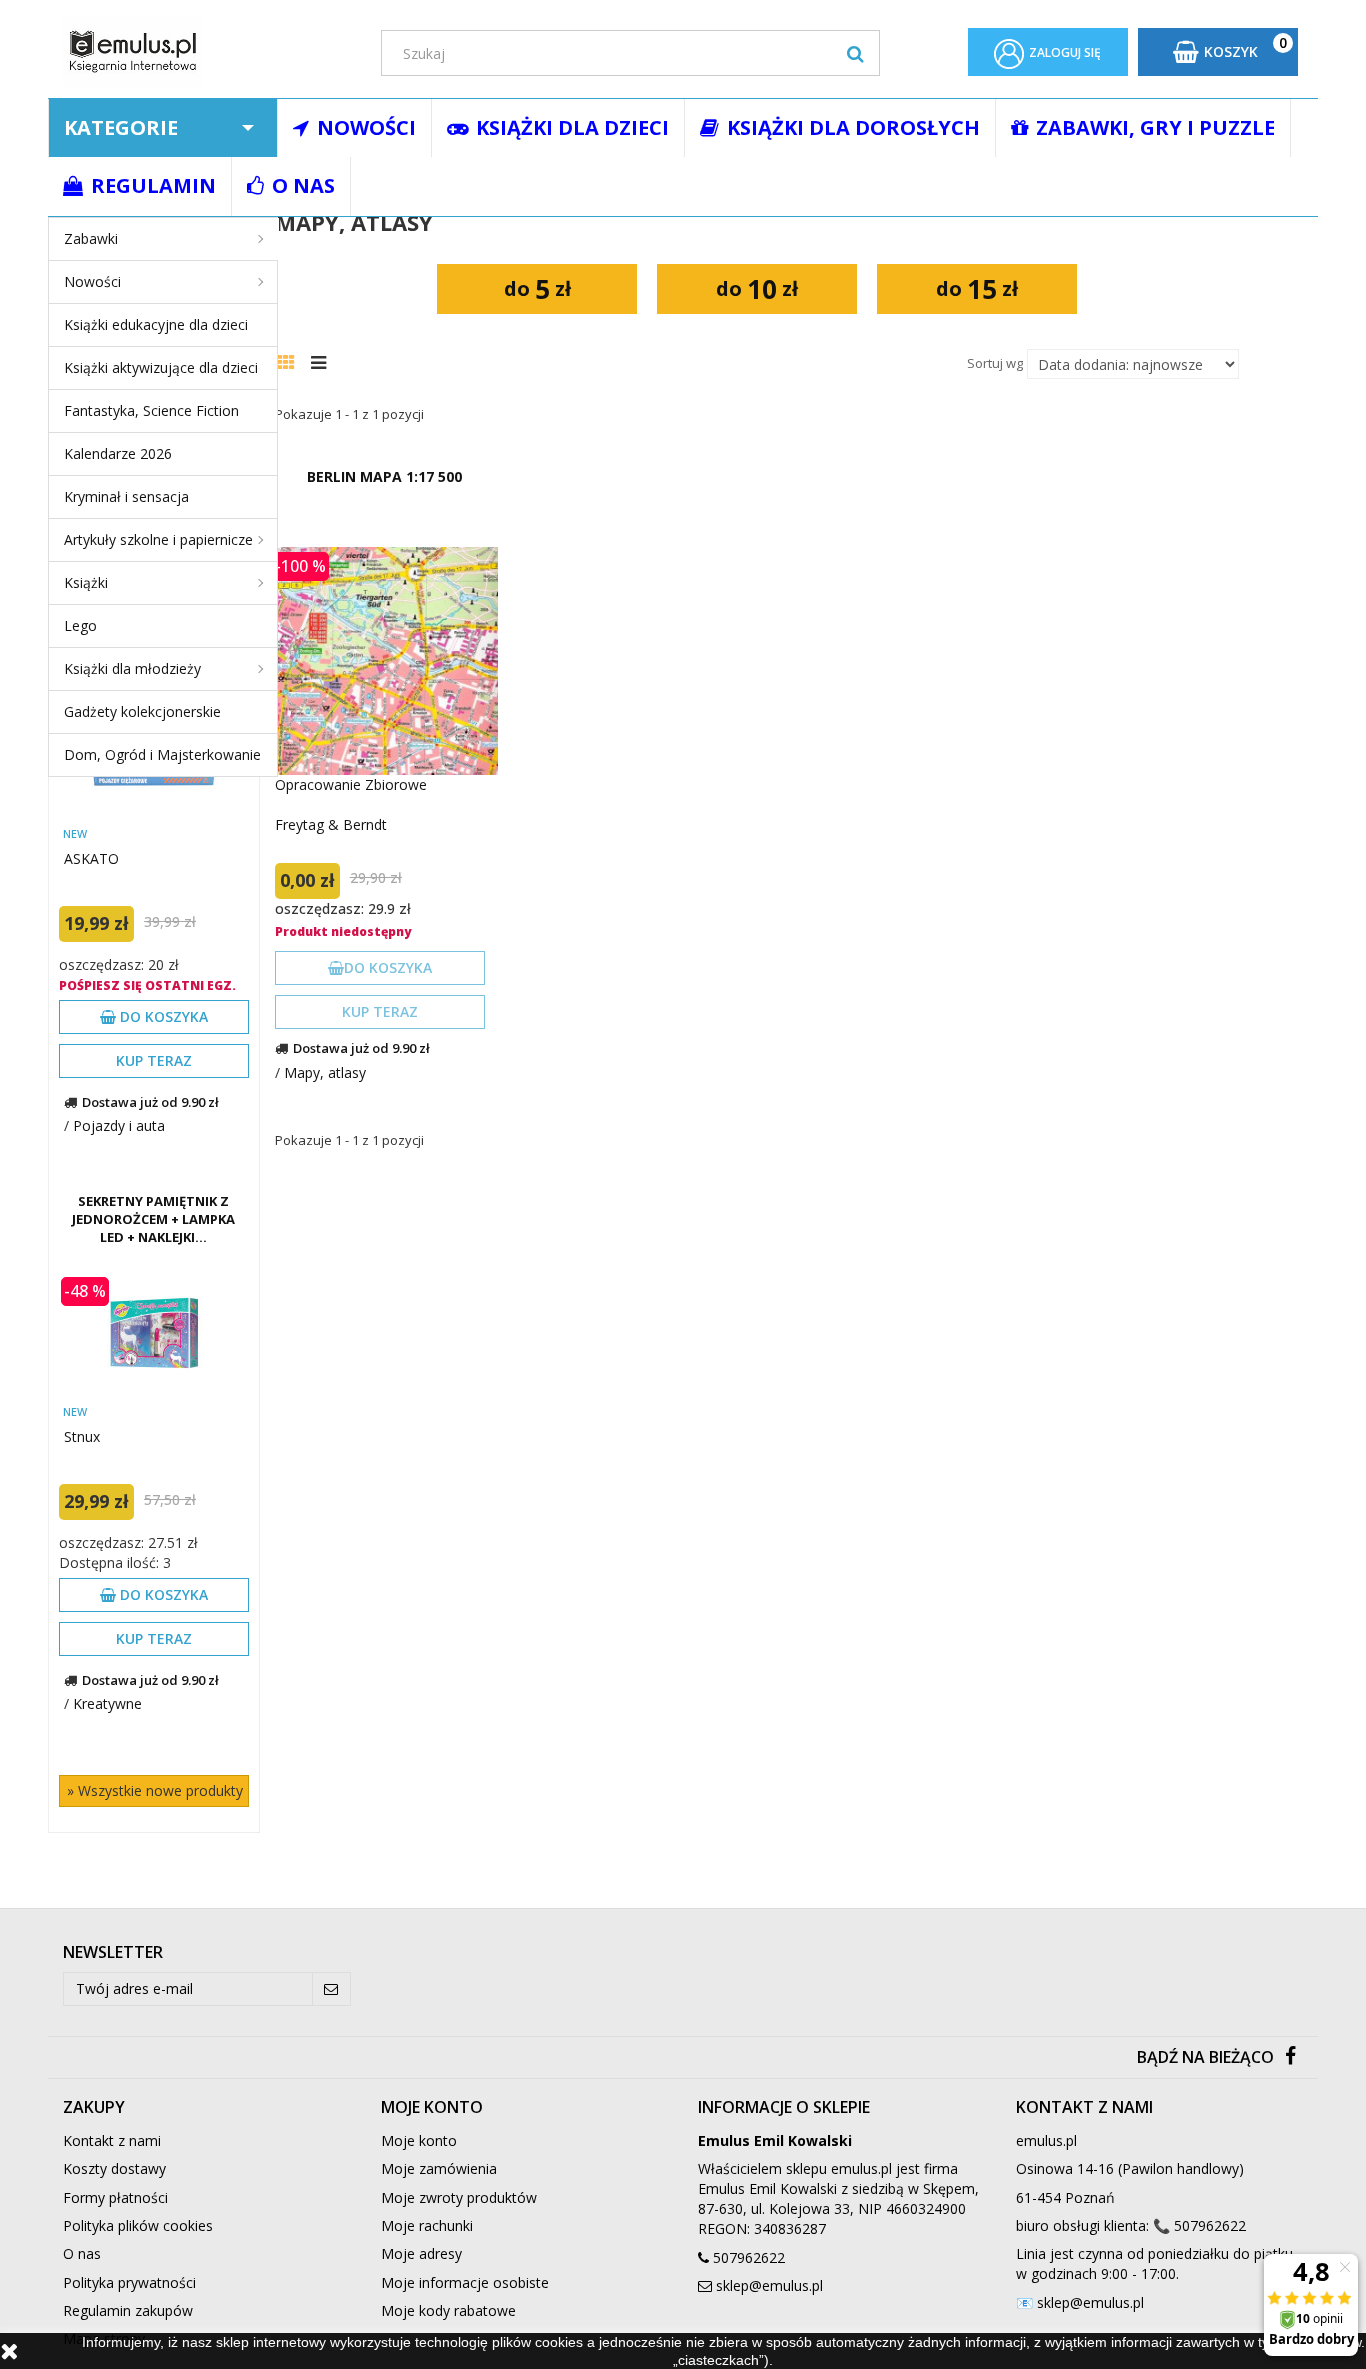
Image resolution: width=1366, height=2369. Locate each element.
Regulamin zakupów (128, 2310)
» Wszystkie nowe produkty (155, 1790)
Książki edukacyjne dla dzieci (156, 324)
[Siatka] (291, 360)
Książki (86, 582)
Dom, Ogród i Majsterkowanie (162, 754)
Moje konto (419, 2140)
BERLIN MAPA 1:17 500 (384, 476)
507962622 (749, 2257)
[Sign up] (331, 1989)
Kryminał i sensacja (126, 496)
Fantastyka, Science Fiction (151, 410)
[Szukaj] (855, 53)
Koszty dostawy (114, 2168)
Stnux (82, 1436)
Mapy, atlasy (325, 1072)
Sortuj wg (995, 363)
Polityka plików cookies (138, 2225)
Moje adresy (421, 2253)
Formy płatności (115, 2197)
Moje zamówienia (439, 2168)
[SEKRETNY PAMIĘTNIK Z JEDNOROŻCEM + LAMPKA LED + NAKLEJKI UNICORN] (154, 1334)
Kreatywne (107, 1703)
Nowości (92, 281)
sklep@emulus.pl (769, 2285)
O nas (82, 2253)
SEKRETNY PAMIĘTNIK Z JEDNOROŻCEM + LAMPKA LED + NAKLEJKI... (153, 1219)
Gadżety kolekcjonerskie (142, 711)
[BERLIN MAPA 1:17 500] (384, 661)
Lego (80, 625)
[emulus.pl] (207, 51)
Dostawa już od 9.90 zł (150, 1102)
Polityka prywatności (129, 2282)
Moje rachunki (427, 2225)
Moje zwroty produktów (459, 2197)
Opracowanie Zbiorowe (351, 784)
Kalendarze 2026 (118, 453)
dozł (537, 289)
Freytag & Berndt (331, 824)
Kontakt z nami (112, 2140)
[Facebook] (1290, 2057)
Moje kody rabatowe (448, 2310)
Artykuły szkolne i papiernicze (158, 539)
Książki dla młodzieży (132, 668)
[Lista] (323, 360)
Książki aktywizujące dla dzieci (161, 367)
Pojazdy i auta (119, 1125)
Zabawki (91, 238)
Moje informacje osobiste (465, 2282)
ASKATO (91, 858)
